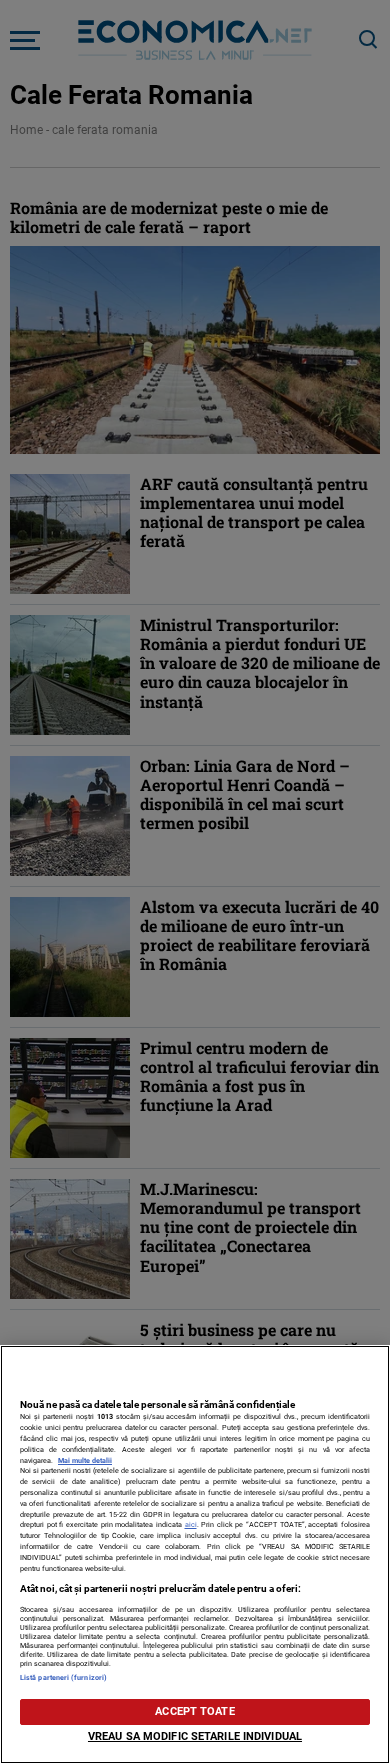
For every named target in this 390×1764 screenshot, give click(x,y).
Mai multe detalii (85, 1460)
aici (191, 1524)
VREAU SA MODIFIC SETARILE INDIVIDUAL (195, 1736)
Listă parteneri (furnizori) (63, 1677)
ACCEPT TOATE (194, 1711)
